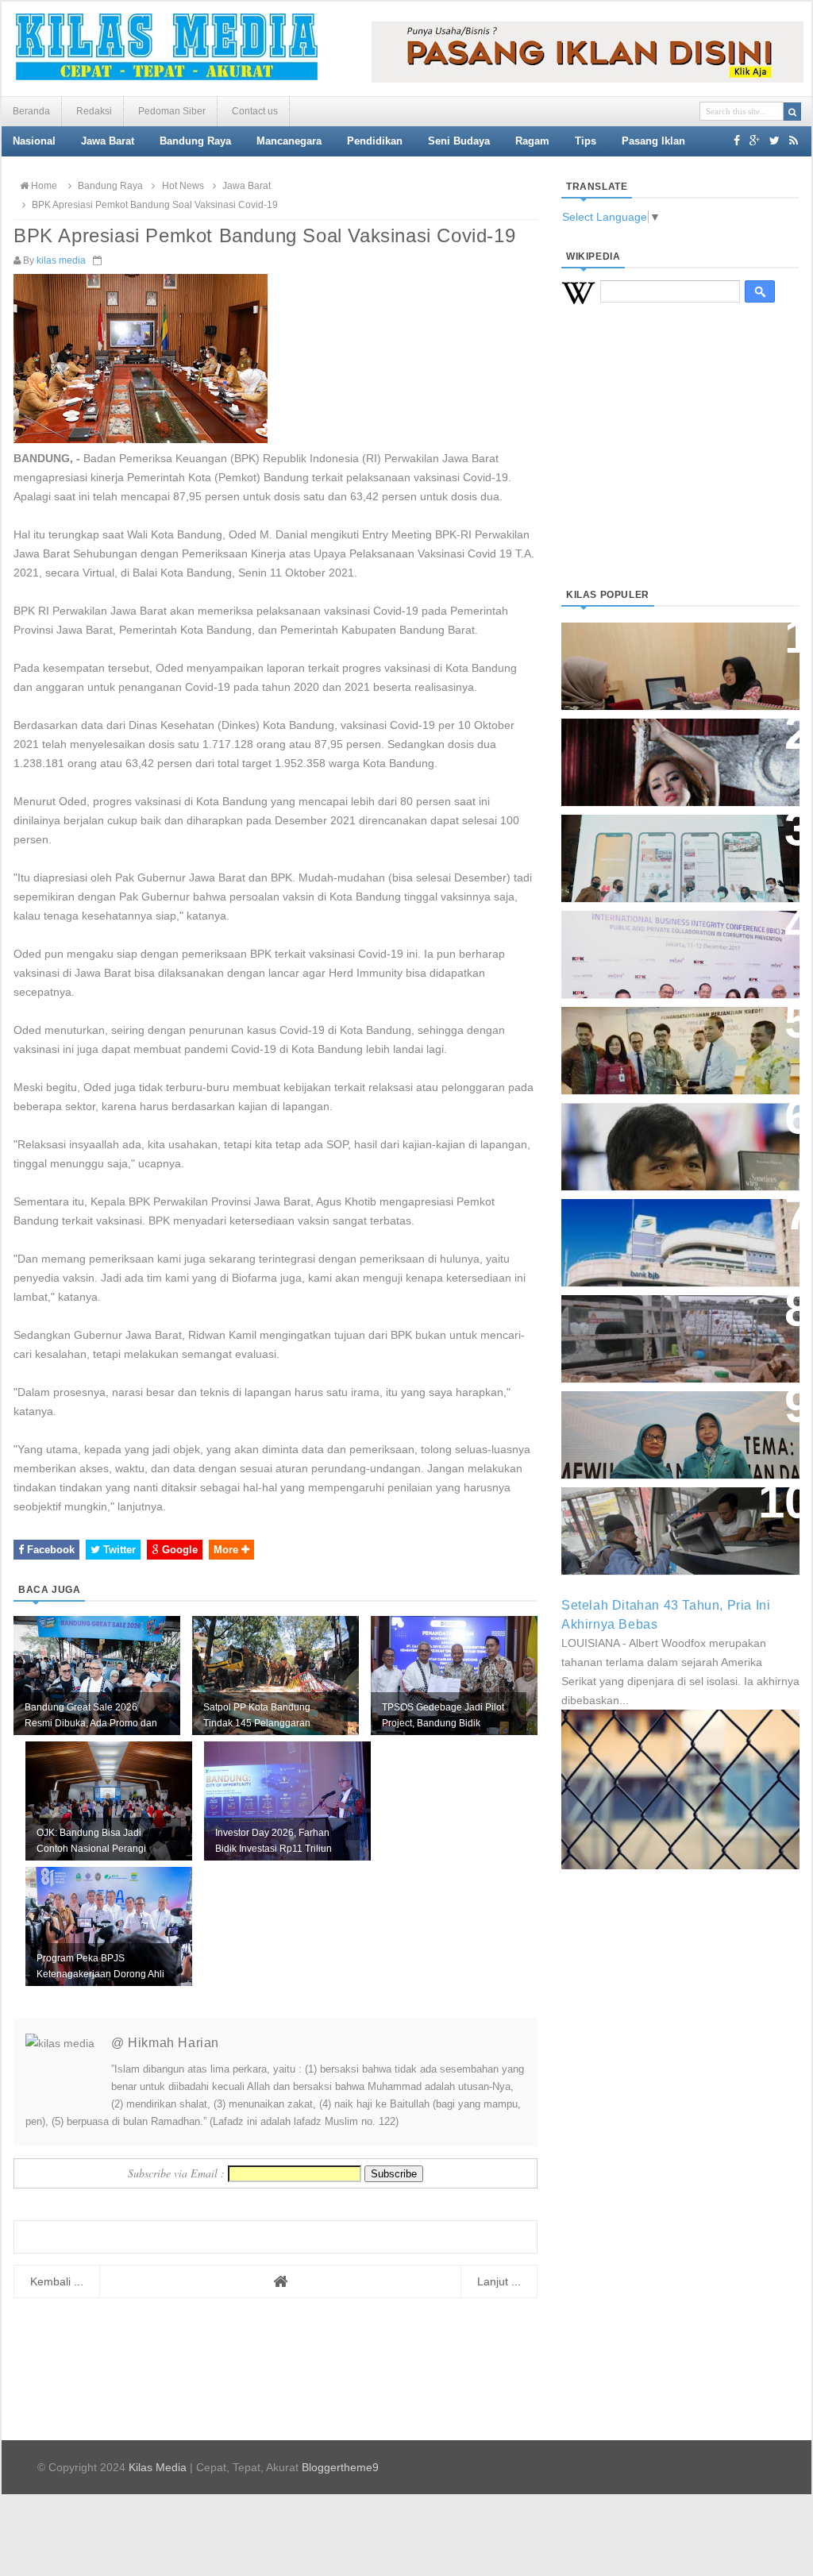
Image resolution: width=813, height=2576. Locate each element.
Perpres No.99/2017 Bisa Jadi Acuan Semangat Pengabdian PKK (665, 1427)
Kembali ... (57, 2281)
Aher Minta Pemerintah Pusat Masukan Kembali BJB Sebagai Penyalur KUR (671, 1234)
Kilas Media (158, 2467)
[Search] (792, 112)
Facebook (49, 1550)
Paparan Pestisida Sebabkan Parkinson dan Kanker (663, 1323)
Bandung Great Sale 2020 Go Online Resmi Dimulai (664, 842)
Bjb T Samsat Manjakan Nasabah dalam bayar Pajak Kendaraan (676, 1515)
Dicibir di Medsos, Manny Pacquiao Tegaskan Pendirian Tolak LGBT (666, 1138)
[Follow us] (774, 141)
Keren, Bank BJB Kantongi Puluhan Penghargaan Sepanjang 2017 (677, 946)
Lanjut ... (499, 2281)
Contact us (255, 111)
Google (178, 1550)
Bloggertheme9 (340, 2467)
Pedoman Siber (172, 111)
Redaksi (94, 111)
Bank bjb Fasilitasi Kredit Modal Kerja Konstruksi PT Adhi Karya (675, 1034)
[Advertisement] (680, 465)
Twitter (118, 1550)
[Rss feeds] (794, 141)
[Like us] (737, 141)
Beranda (31, 111)
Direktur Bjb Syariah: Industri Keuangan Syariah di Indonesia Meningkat (672, 658)
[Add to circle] (755, 141)
